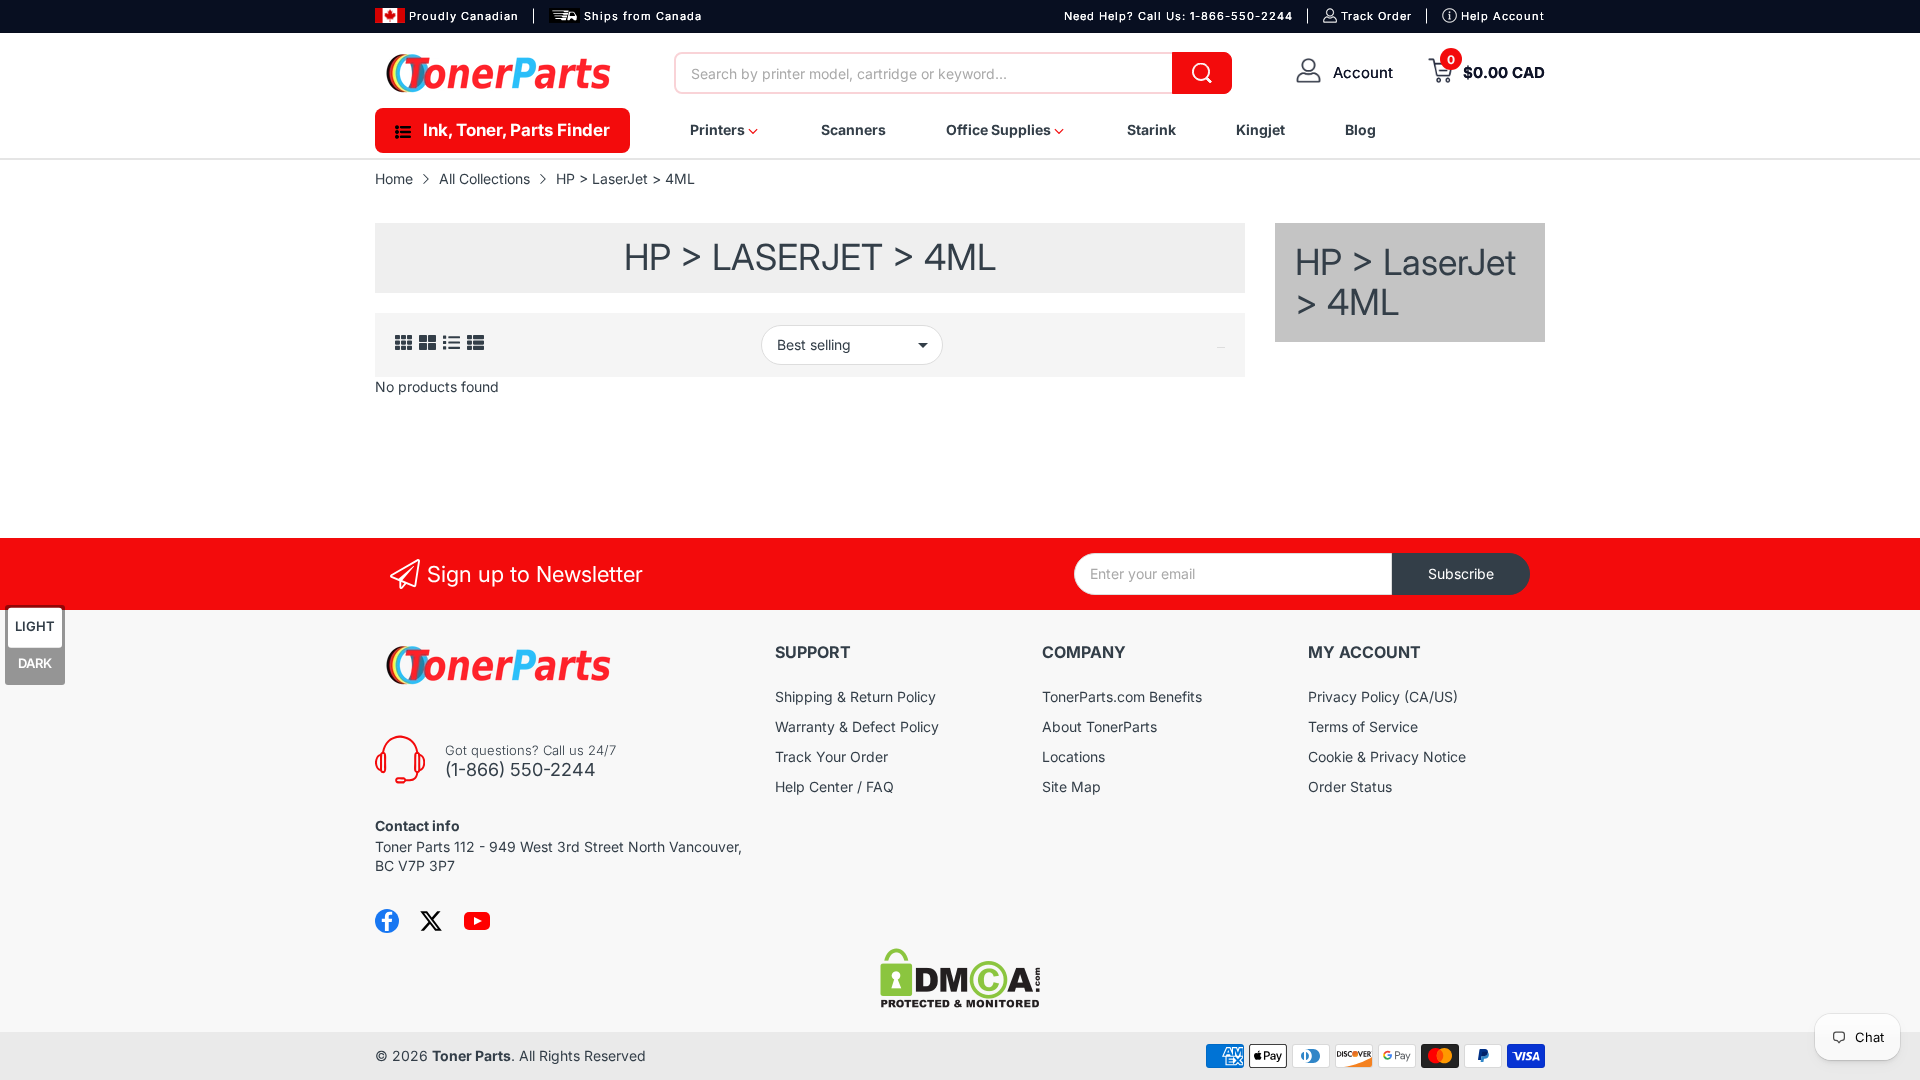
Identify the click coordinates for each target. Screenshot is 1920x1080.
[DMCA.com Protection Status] (960, 1002)
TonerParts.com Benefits (1122, 696)
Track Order (1376, 16)
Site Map (1071, 786)
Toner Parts (471, 1055)
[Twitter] (431, 921)
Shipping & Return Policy (855, 696)
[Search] (1202, 73)
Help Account (1503, 16)
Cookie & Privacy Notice (1387, 756)
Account (1363, 72)
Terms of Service (1363, 726)
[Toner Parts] (500, 73)
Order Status (1350, 786)
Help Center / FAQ (834, 786)
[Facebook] (387, 921)
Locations (1073, 756)
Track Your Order (831, 756)
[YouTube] (477, 921)
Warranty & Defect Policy (857, 726)
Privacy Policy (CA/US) (1383, 696)
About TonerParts (1099, 726)
